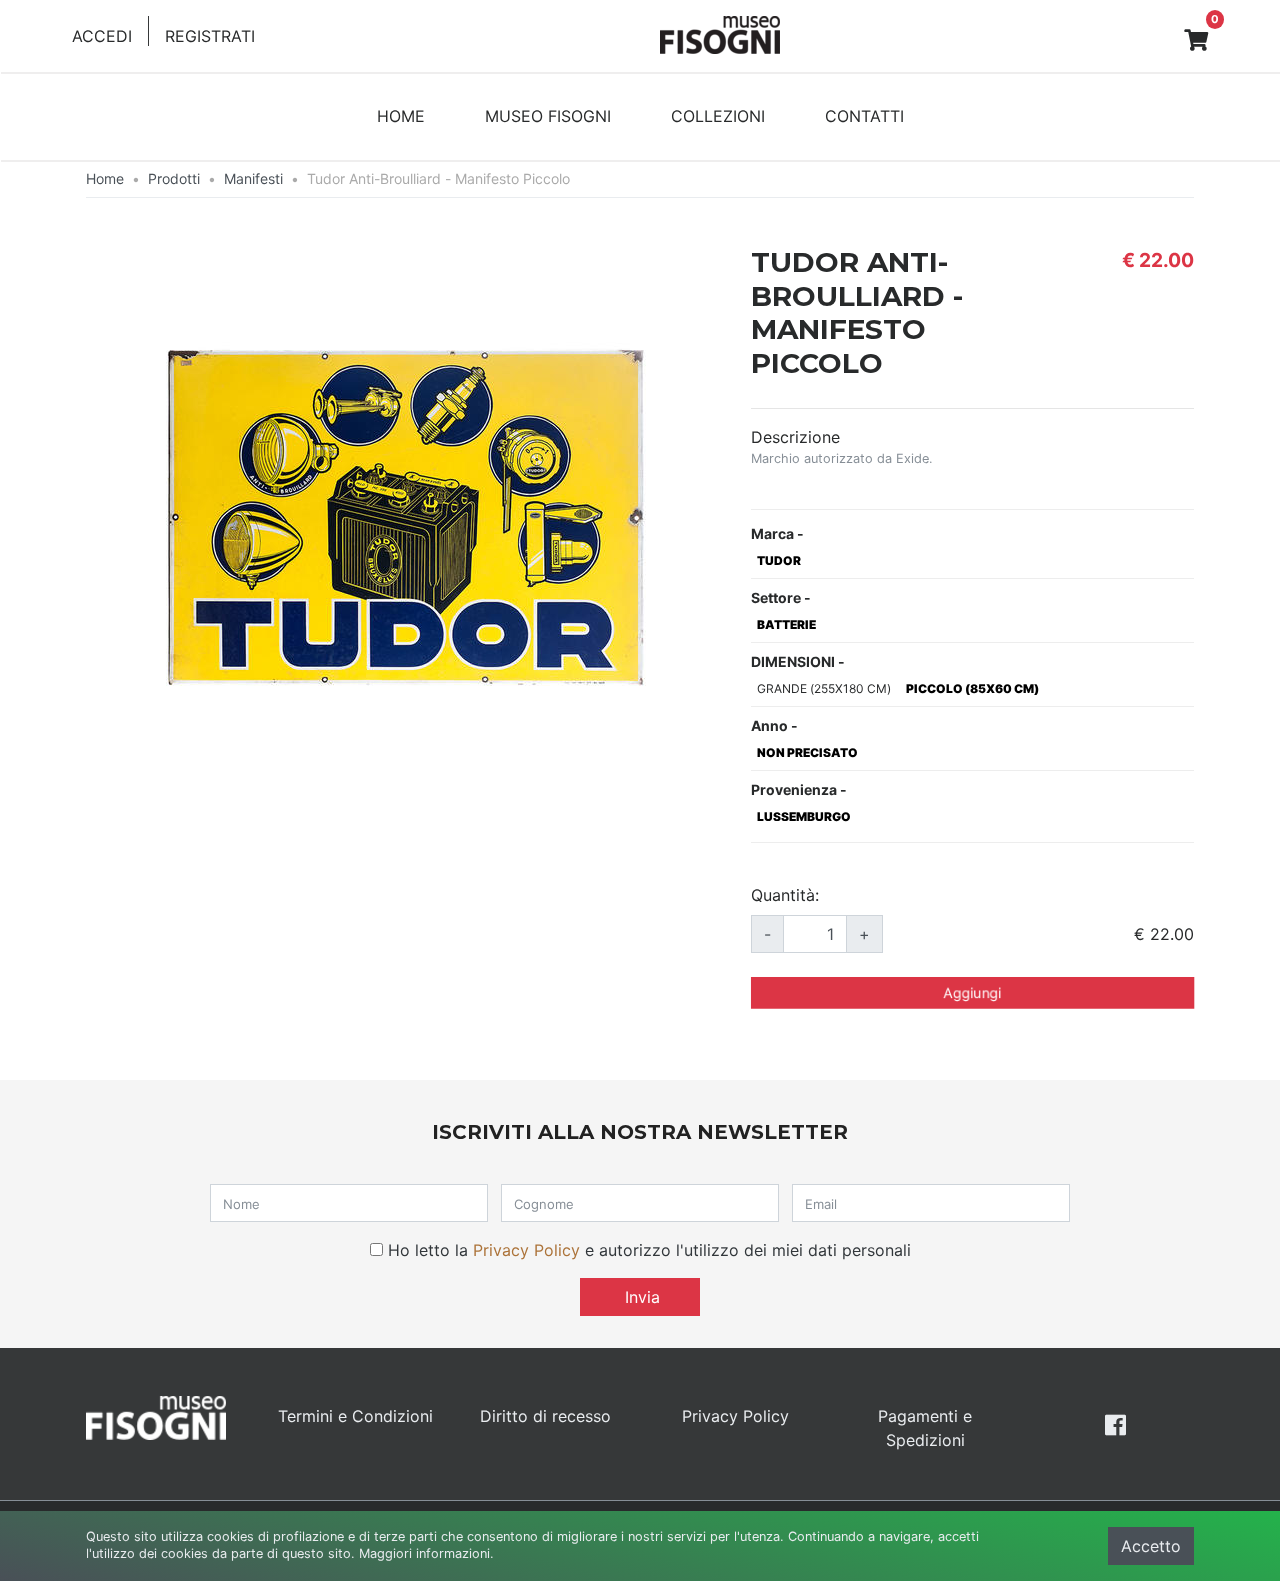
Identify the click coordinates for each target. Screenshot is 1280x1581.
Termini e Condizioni (355, 1416)
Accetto (1151, 1546)
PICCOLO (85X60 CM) (972, 688)
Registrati (210, 36)
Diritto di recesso (545, 1416)
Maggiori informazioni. (426, 1553)
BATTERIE (786, 624)
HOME (401, 116)
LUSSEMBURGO (804, 816)
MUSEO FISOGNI (548, 116)
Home (105, 178)
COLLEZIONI (718, 116)
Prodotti (174, 178)
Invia (640, 1297)
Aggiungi (973, 992)
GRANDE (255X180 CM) (824, 688)
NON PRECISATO (807, 752)
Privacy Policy (526, 1250)
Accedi (102, 36)
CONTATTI (864, 116)
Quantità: (785, 895)
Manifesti (253, 178)
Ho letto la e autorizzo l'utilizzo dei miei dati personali (649, 1250)
